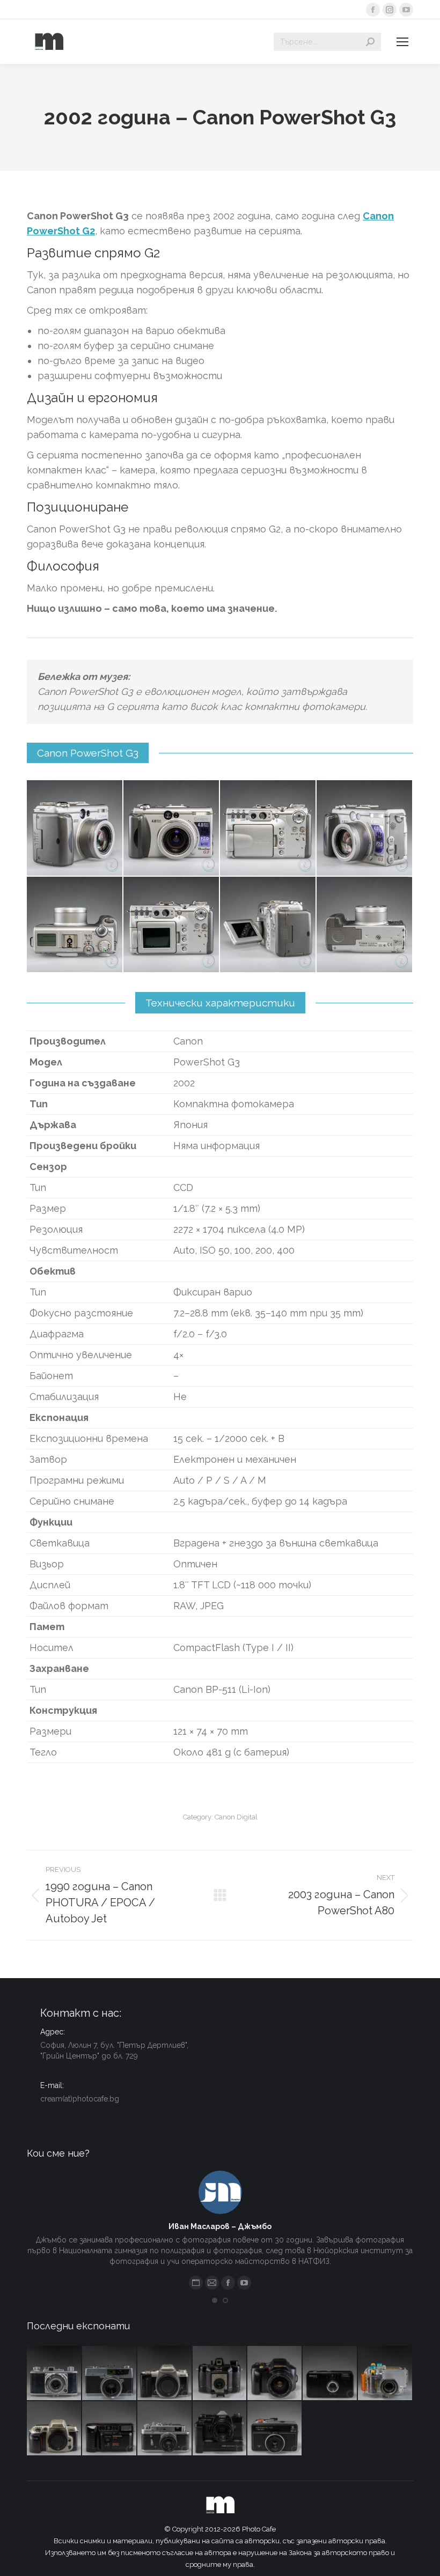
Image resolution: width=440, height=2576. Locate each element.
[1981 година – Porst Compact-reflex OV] (220, 2429)
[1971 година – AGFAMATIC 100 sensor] (275, 2429)
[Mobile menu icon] (402, 42)
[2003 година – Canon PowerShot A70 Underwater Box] (386, 2374)
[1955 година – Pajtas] (220, 2374)
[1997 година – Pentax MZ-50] (165, 2374)
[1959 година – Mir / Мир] (165, 2429)
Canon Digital (236, 1817)
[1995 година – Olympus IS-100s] (275, 2374)
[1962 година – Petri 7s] (110, 2374)
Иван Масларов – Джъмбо (220, 2226)
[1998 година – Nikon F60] (54, 2429)
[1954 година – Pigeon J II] (54, 2374)
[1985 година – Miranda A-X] (110, 2429)
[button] (215, 2300)
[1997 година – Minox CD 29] (330, 2374)
